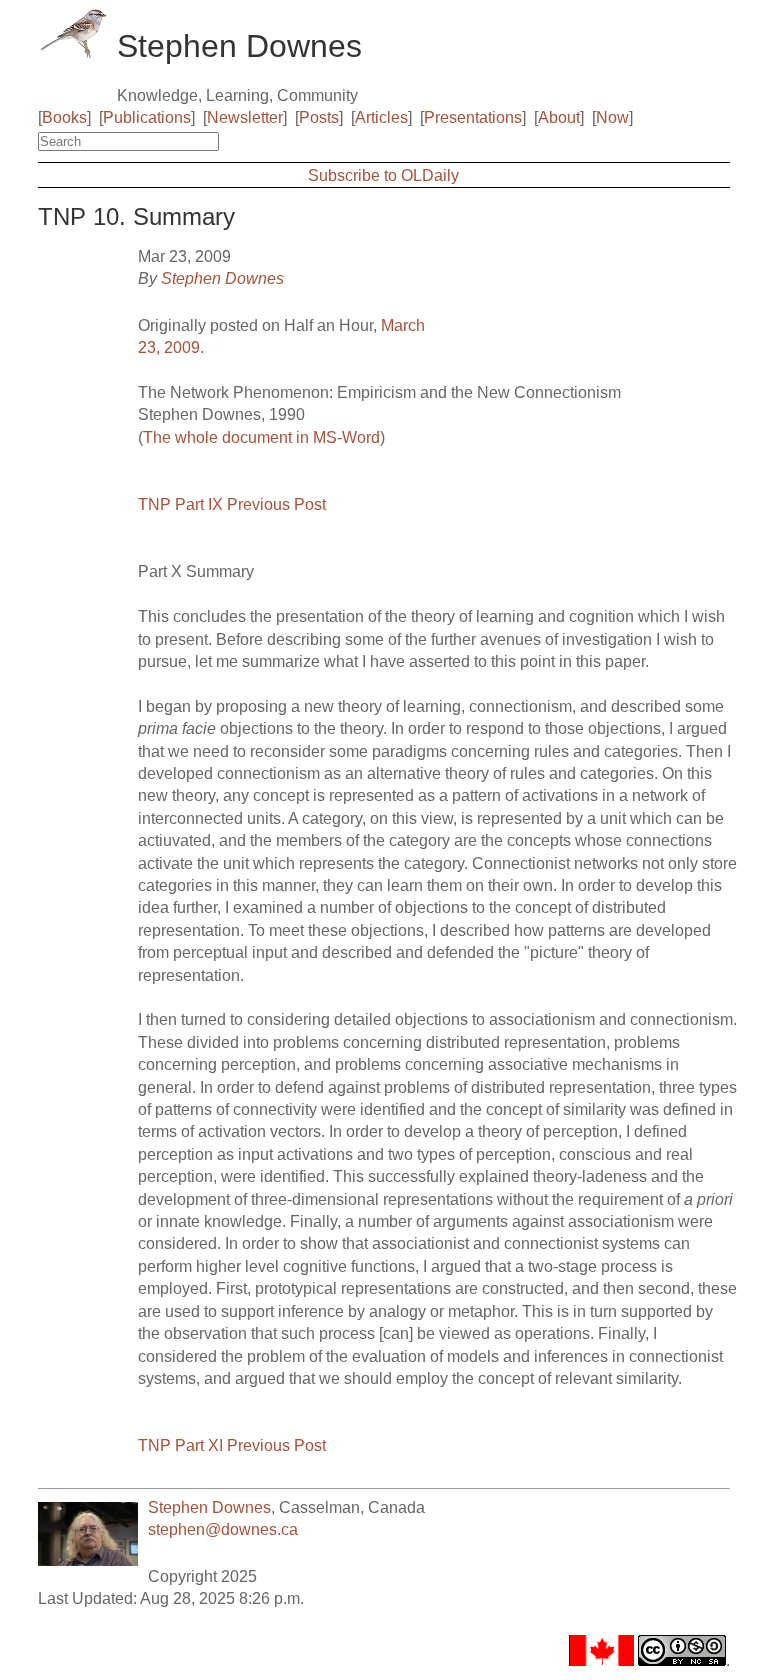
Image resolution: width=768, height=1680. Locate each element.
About (559, 117)
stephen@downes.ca (223, 1529)
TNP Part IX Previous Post (232, 504)
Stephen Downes (222, 278)
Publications (147, 117)
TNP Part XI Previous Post (232, 1445)
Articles (381, 117)
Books (64, 117)
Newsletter (245, 117)
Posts (319, 117)
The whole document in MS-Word (261, 437)
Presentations (473, 117)
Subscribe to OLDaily (383, 175)
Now (612, 117)
